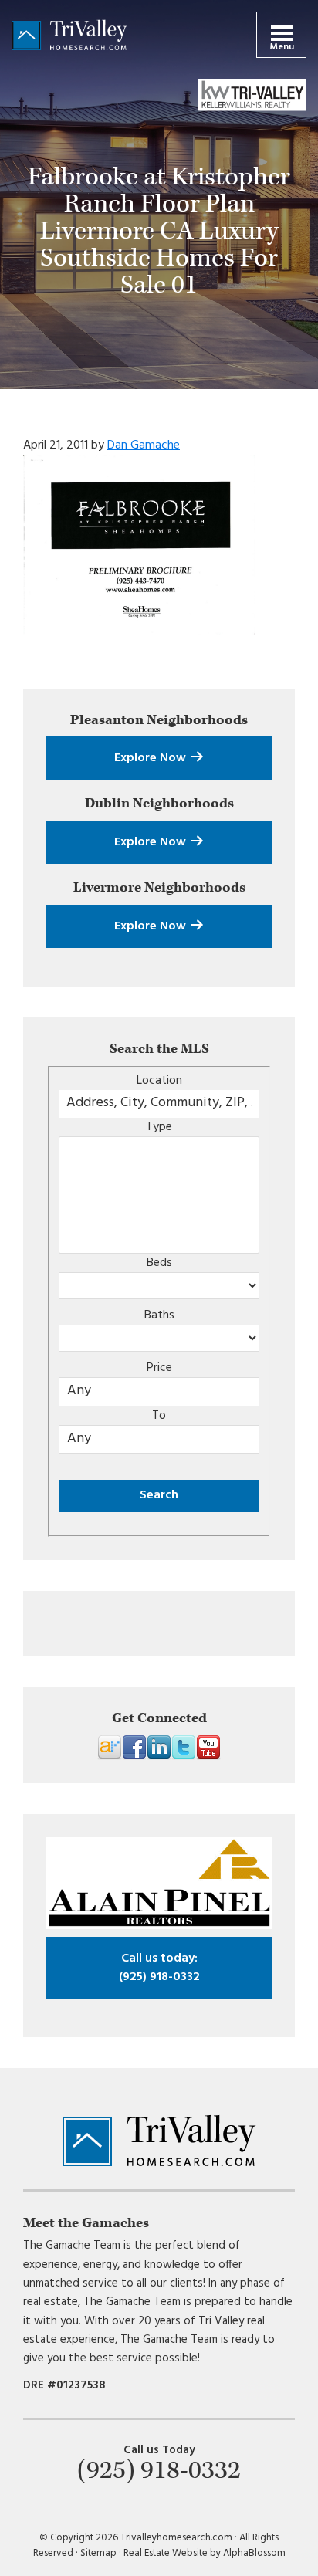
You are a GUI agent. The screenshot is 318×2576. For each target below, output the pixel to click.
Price (159, 1368)
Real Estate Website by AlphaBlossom (205, 2553)
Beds (159, 1263)
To (159, 1416)
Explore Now (152, 758)
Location (159, 1081)
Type (159, 1127)
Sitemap (98, 2553)
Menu (282, 47)
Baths (159, 1315)
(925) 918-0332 (159, 1968)
